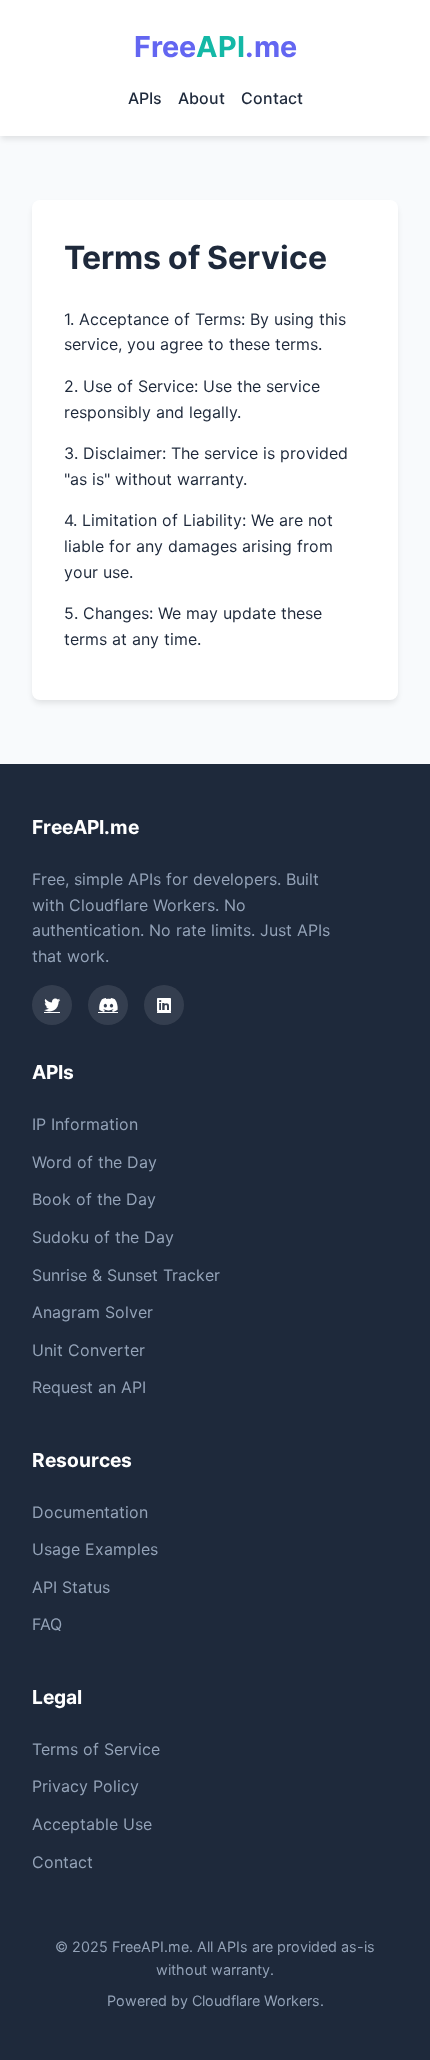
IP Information (85, 1124)
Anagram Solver (92, 1312)
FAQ (47, 1624)
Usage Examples (95, 1549)
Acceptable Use (92, 1824)
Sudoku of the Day (103, 1237)
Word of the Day (94, 1162)
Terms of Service (96, 1749)
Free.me (215, 46)
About (201, 98)
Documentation (90, 1512)
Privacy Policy (85, 1786)
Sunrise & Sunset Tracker (126, 1275)
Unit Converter (88, 1350)
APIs (145, 98)
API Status (71, 1587)
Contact (272, 98)
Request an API (89, 1387)
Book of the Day (94, 1199)
